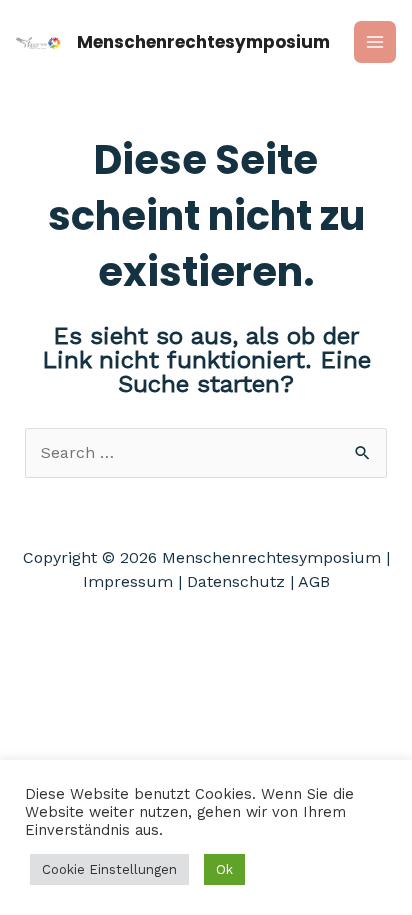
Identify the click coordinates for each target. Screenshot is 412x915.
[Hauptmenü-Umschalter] (375, 42)
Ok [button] (224, 869)
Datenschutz (236, 581)
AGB (314, 581)
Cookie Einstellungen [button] (109, 869)
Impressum (128, 581)
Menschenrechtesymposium (203, 42)
